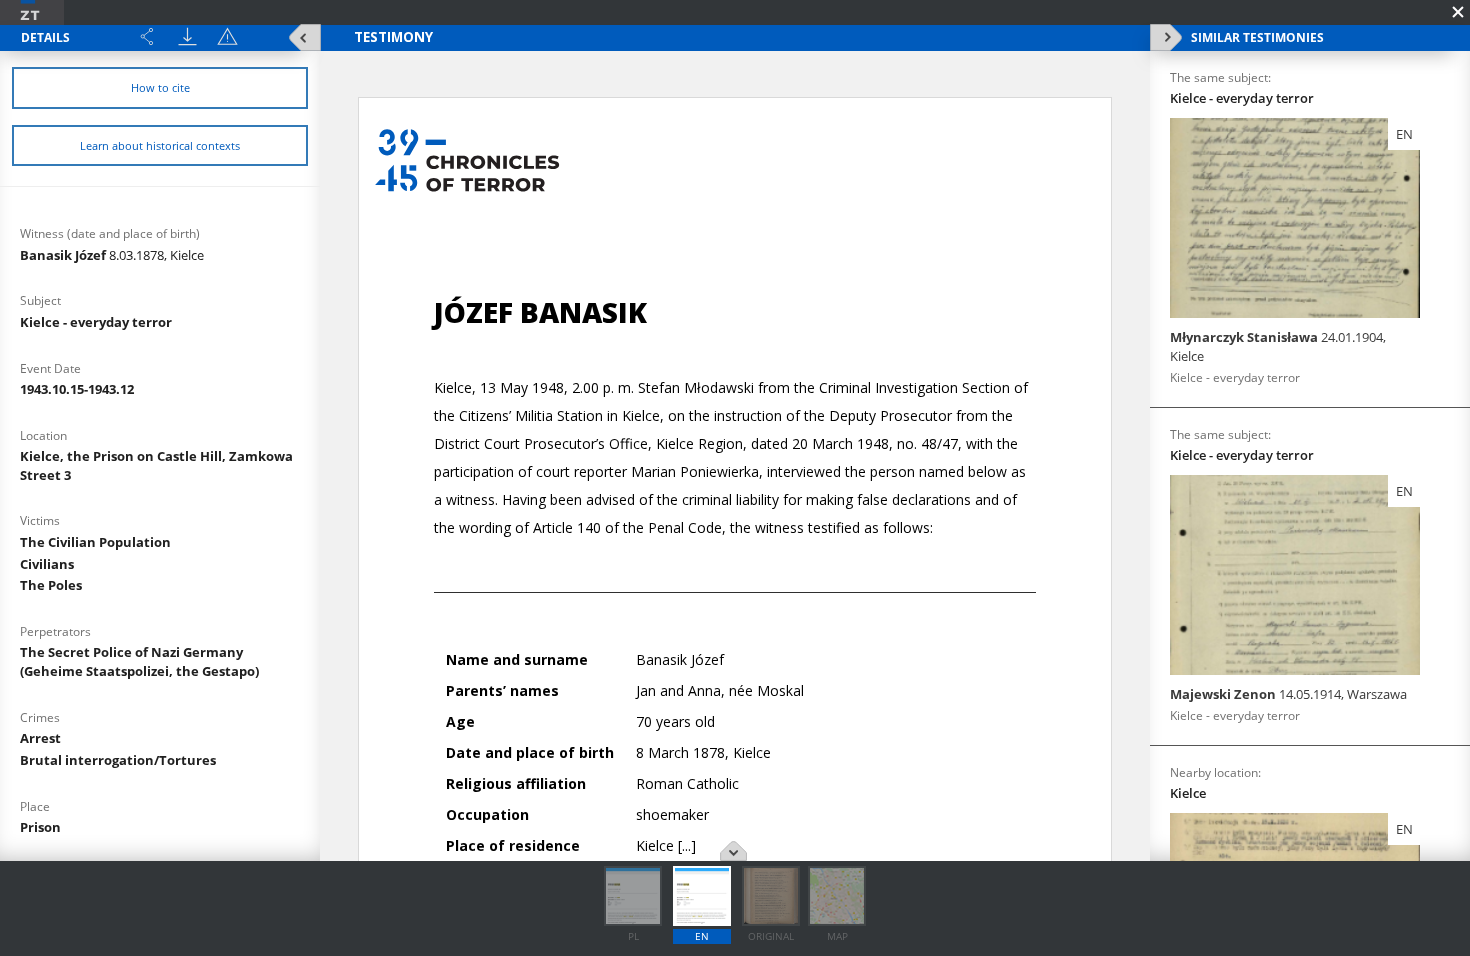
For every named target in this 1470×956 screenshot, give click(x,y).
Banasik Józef (112, 255)
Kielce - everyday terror (96, 322)
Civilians (47, 564)
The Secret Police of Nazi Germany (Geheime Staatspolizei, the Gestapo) (139, 661)
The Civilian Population (95, 542)
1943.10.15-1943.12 (77, 389)
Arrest (40, 738)
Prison (40, 827)
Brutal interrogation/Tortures (118, 760)
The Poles (51, 585)
